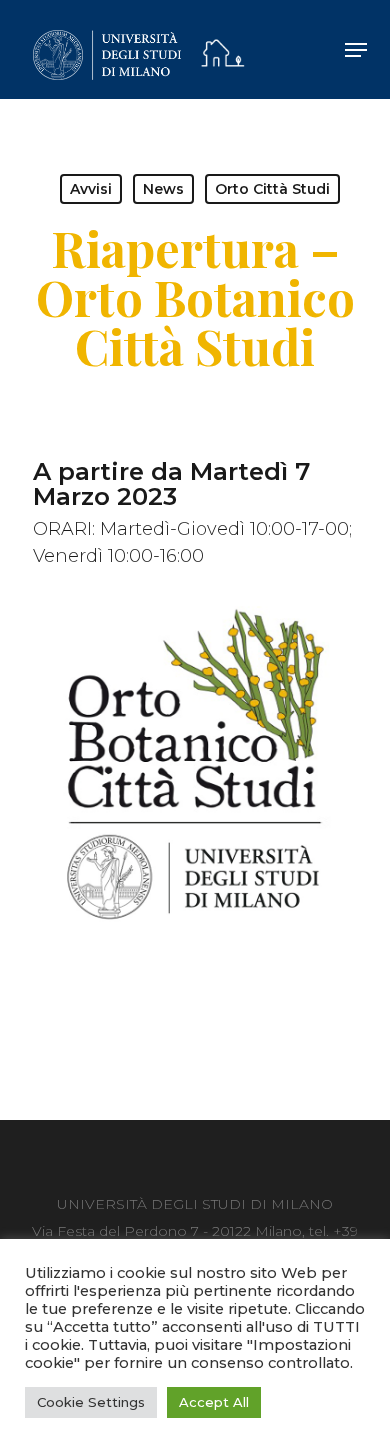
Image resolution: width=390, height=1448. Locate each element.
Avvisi (91, 189)
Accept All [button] (214, 1402)
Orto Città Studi (272, 189)
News (163, 189)
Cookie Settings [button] (91, 1402)
